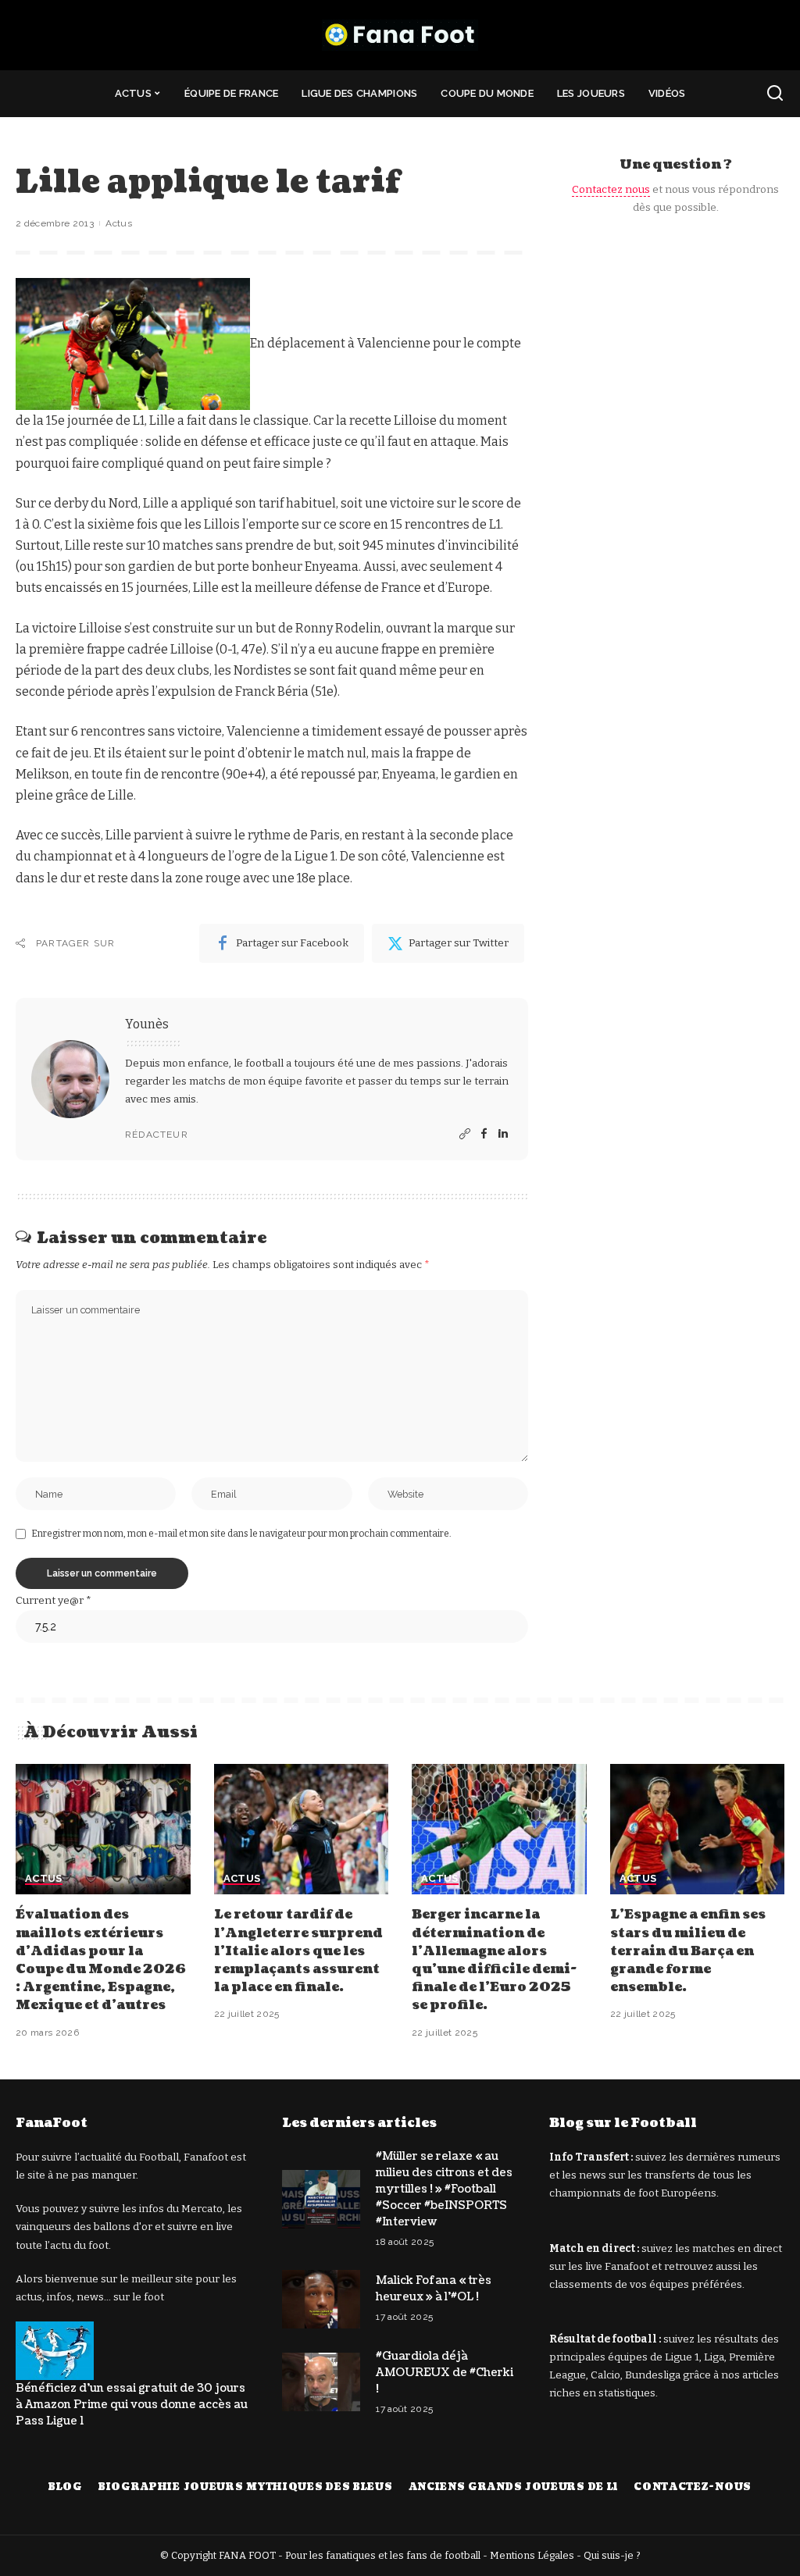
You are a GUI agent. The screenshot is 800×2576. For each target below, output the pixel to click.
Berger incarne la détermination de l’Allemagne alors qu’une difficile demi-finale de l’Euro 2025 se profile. (494, 1960)
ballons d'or (123, 2227)
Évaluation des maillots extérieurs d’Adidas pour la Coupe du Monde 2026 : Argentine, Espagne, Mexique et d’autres (101, 1960)
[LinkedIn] (503, 1135)
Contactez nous (611, 189)
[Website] (465, 1135)
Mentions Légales (532, 2555)
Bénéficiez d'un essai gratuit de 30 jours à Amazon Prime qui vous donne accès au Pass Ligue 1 (132, 2405)
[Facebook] (484, 1135)
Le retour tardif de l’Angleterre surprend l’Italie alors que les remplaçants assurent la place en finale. (298, 1951)
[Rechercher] (775, 94)
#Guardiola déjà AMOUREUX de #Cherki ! (445, 2373)
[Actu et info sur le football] (400, 35)
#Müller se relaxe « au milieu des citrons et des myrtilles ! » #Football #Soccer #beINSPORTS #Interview (444, 2189)
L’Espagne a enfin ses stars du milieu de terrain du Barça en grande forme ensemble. (688, 1951)
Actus (119, 223)
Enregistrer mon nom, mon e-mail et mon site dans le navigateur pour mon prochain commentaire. (241, 1534)
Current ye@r (54, 1600)
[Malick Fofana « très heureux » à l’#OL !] (321, 2299)
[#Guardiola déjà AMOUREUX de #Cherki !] (321, 2382)
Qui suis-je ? (612, 2555)
